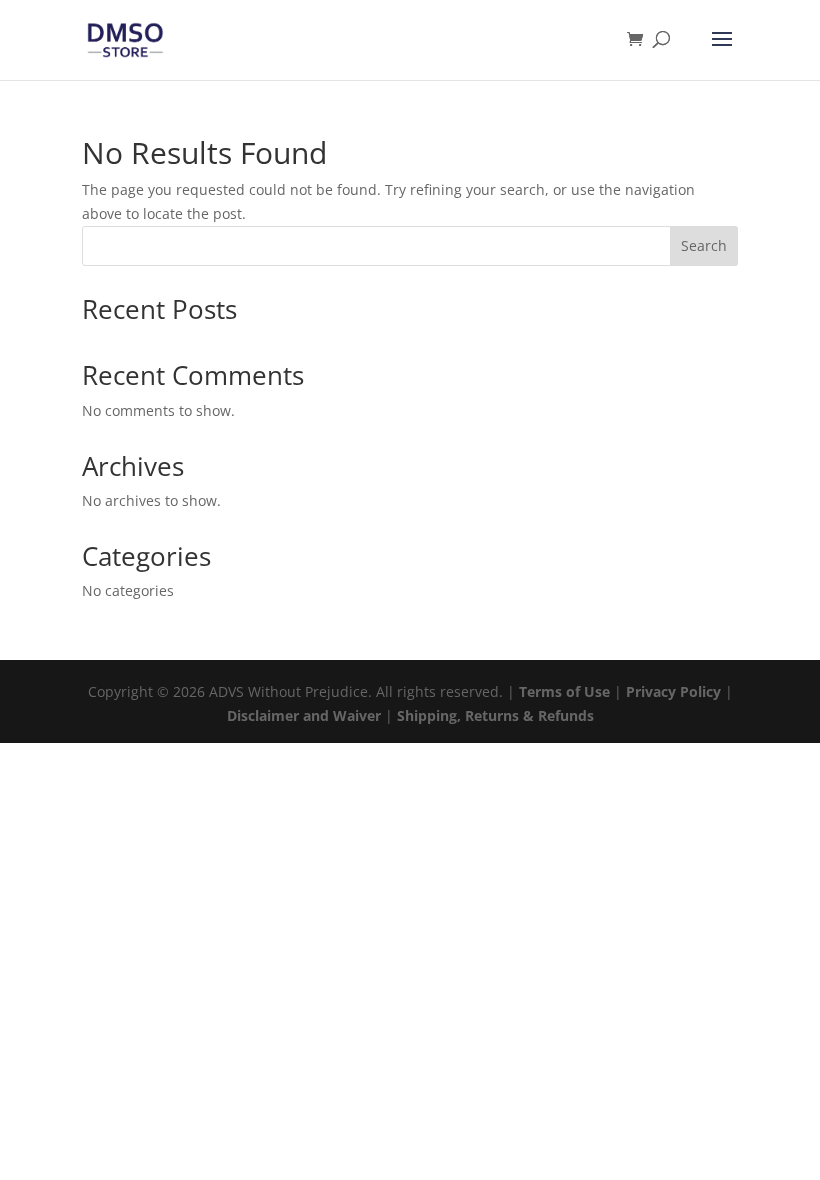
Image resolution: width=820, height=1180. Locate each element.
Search (704, 245)
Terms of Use (564, 691)
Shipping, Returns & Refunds (495, 715)
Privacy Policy (673, 691)
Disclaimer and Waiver (304, 715)
